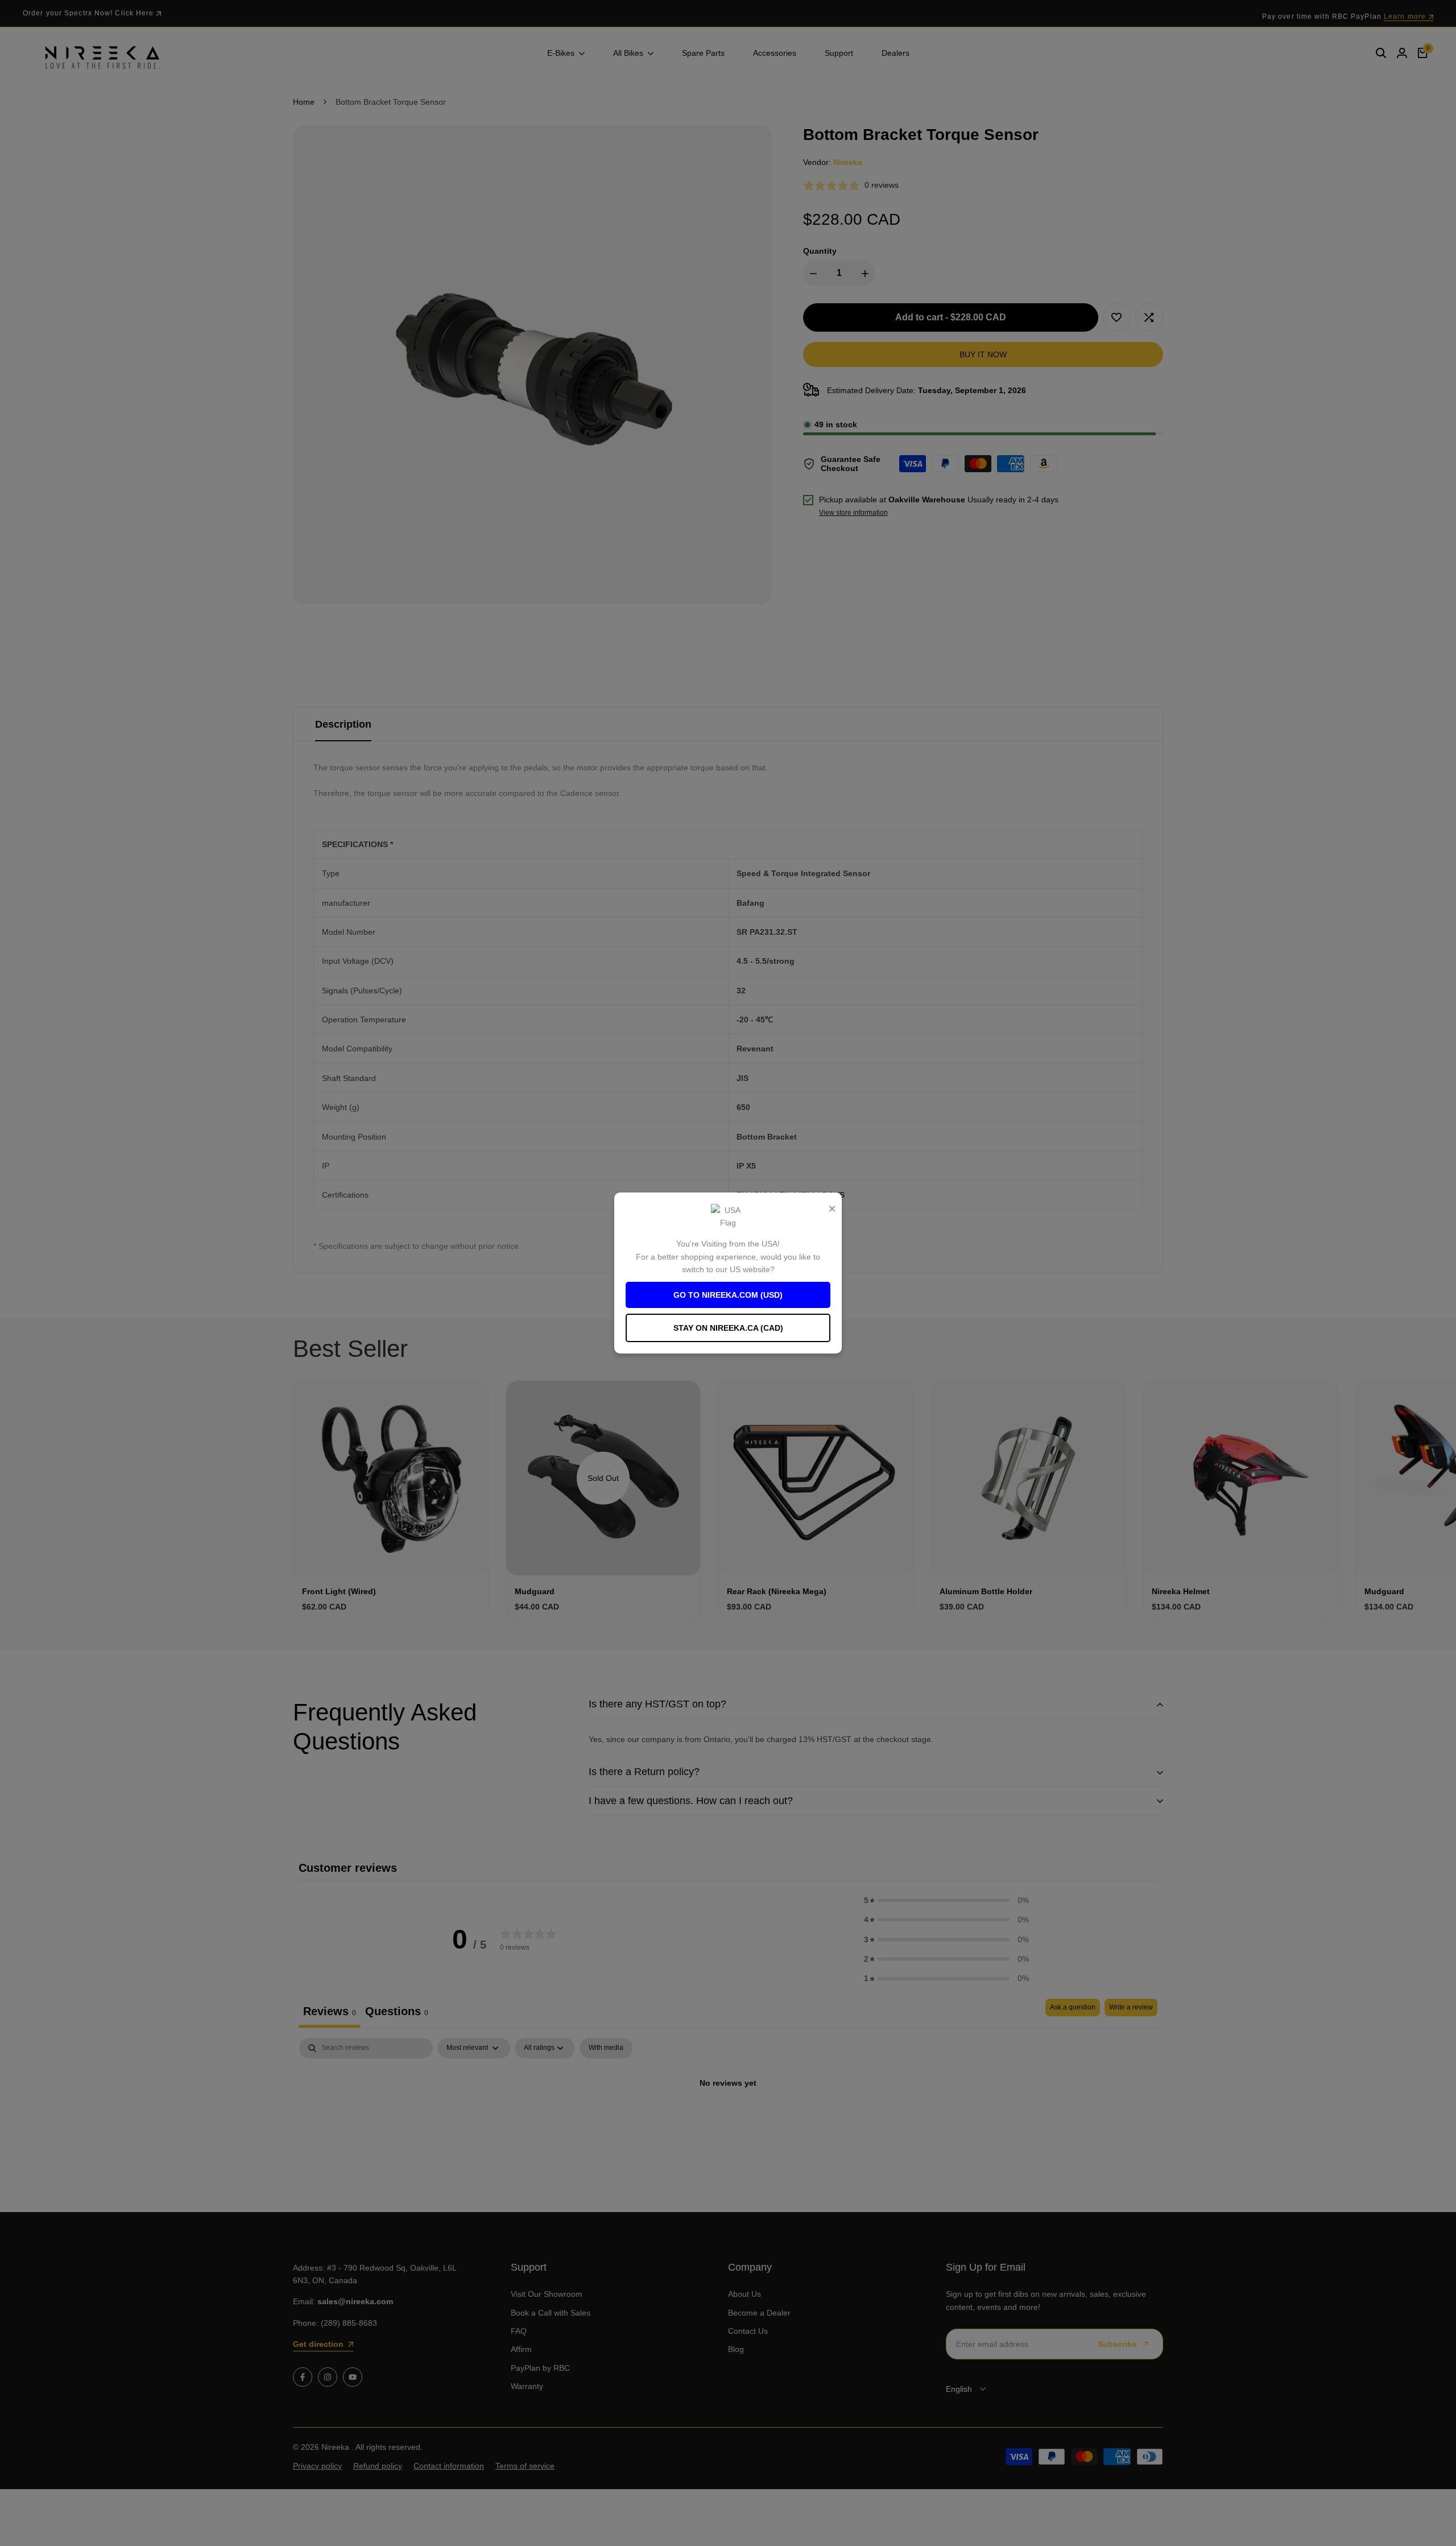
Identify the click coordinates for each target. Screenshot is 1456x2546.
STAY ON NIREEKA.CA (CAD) (728, 1328)
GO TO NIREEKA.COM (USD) (728, 1295)
